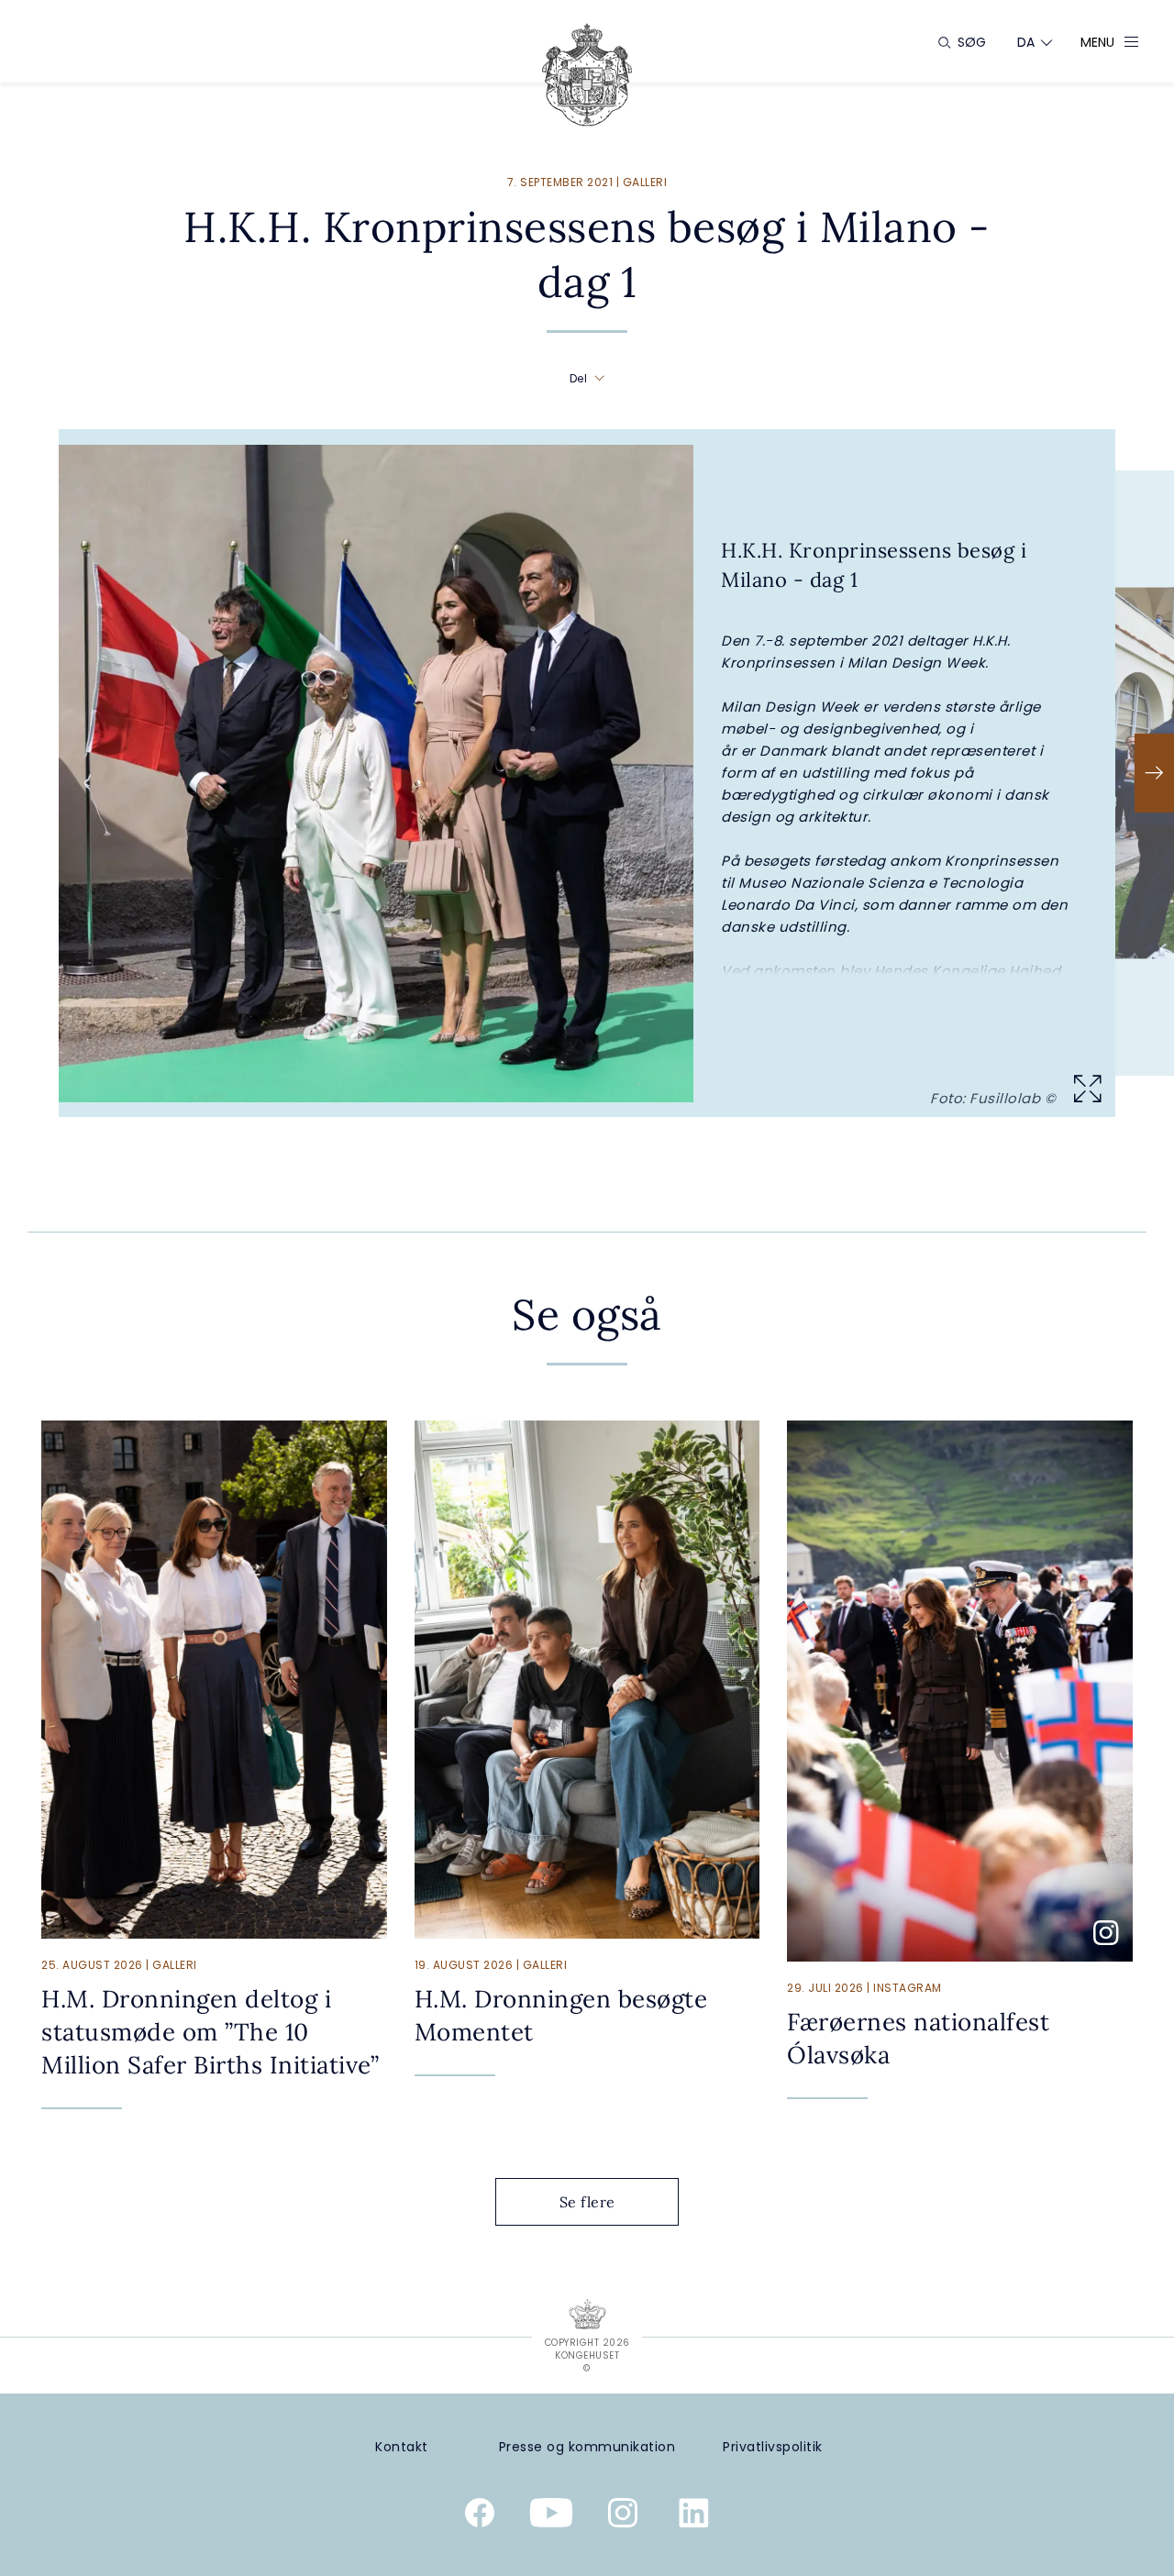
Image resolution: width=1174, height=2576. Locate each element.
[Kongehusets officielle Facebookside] (480, 2516)
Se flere (587, 2202)
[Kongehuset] (587, 75)
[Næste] (1154, 773)
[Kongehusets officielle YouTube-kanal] (551, 2516)
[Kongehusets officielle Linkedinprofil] (694, 2516)
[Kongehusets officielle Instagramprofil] (623, 2516)
